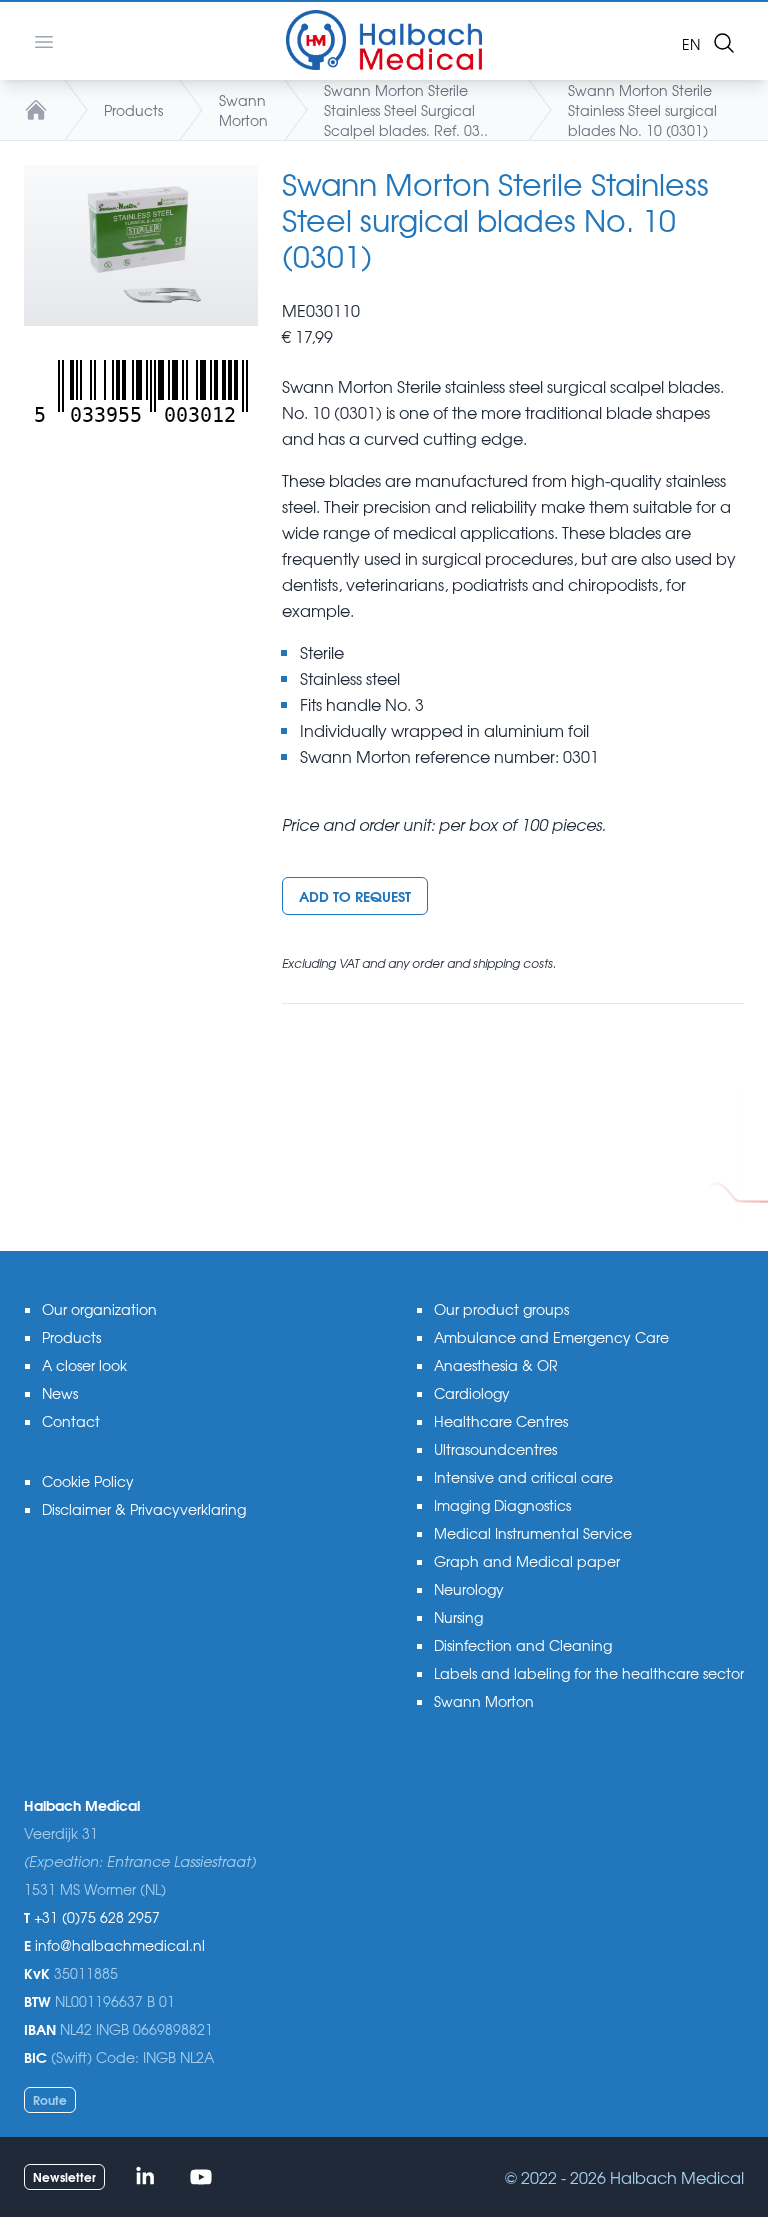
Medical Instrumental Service (533, 1533)
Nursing (458, 1617)
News (60, 1393)
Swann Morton (243, 110)
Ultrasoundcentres (495, 1449)
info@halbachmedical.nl (120, 1945)
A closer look (84, 1365)
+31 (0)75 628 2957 (97, 1917)
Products (133, 110)
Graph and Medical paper (527, 1561)
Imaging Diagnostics (502, 1505)
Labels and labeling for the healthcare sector (589, 1673)
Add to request (355, 896)
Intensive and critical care (523, 1477)
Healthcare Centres (501, 1421)
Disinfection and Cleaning (523, 1645)
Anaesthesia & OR (496, 1365)
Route (50, 2099)
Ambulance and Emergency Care (551, 1337)
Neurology (469, 1589)
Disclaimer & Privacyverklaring (144, 1509)
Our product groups (501, 1309)
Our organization (99, 1309)
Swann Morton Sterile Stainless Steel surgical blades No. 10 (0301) (642, 110)
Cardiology (472, 1393)
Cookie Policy (88, 1481)
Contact (71, 1421)
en (691, 43)
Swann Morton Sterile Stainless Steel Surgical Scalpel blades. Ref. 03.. (406, 110)
